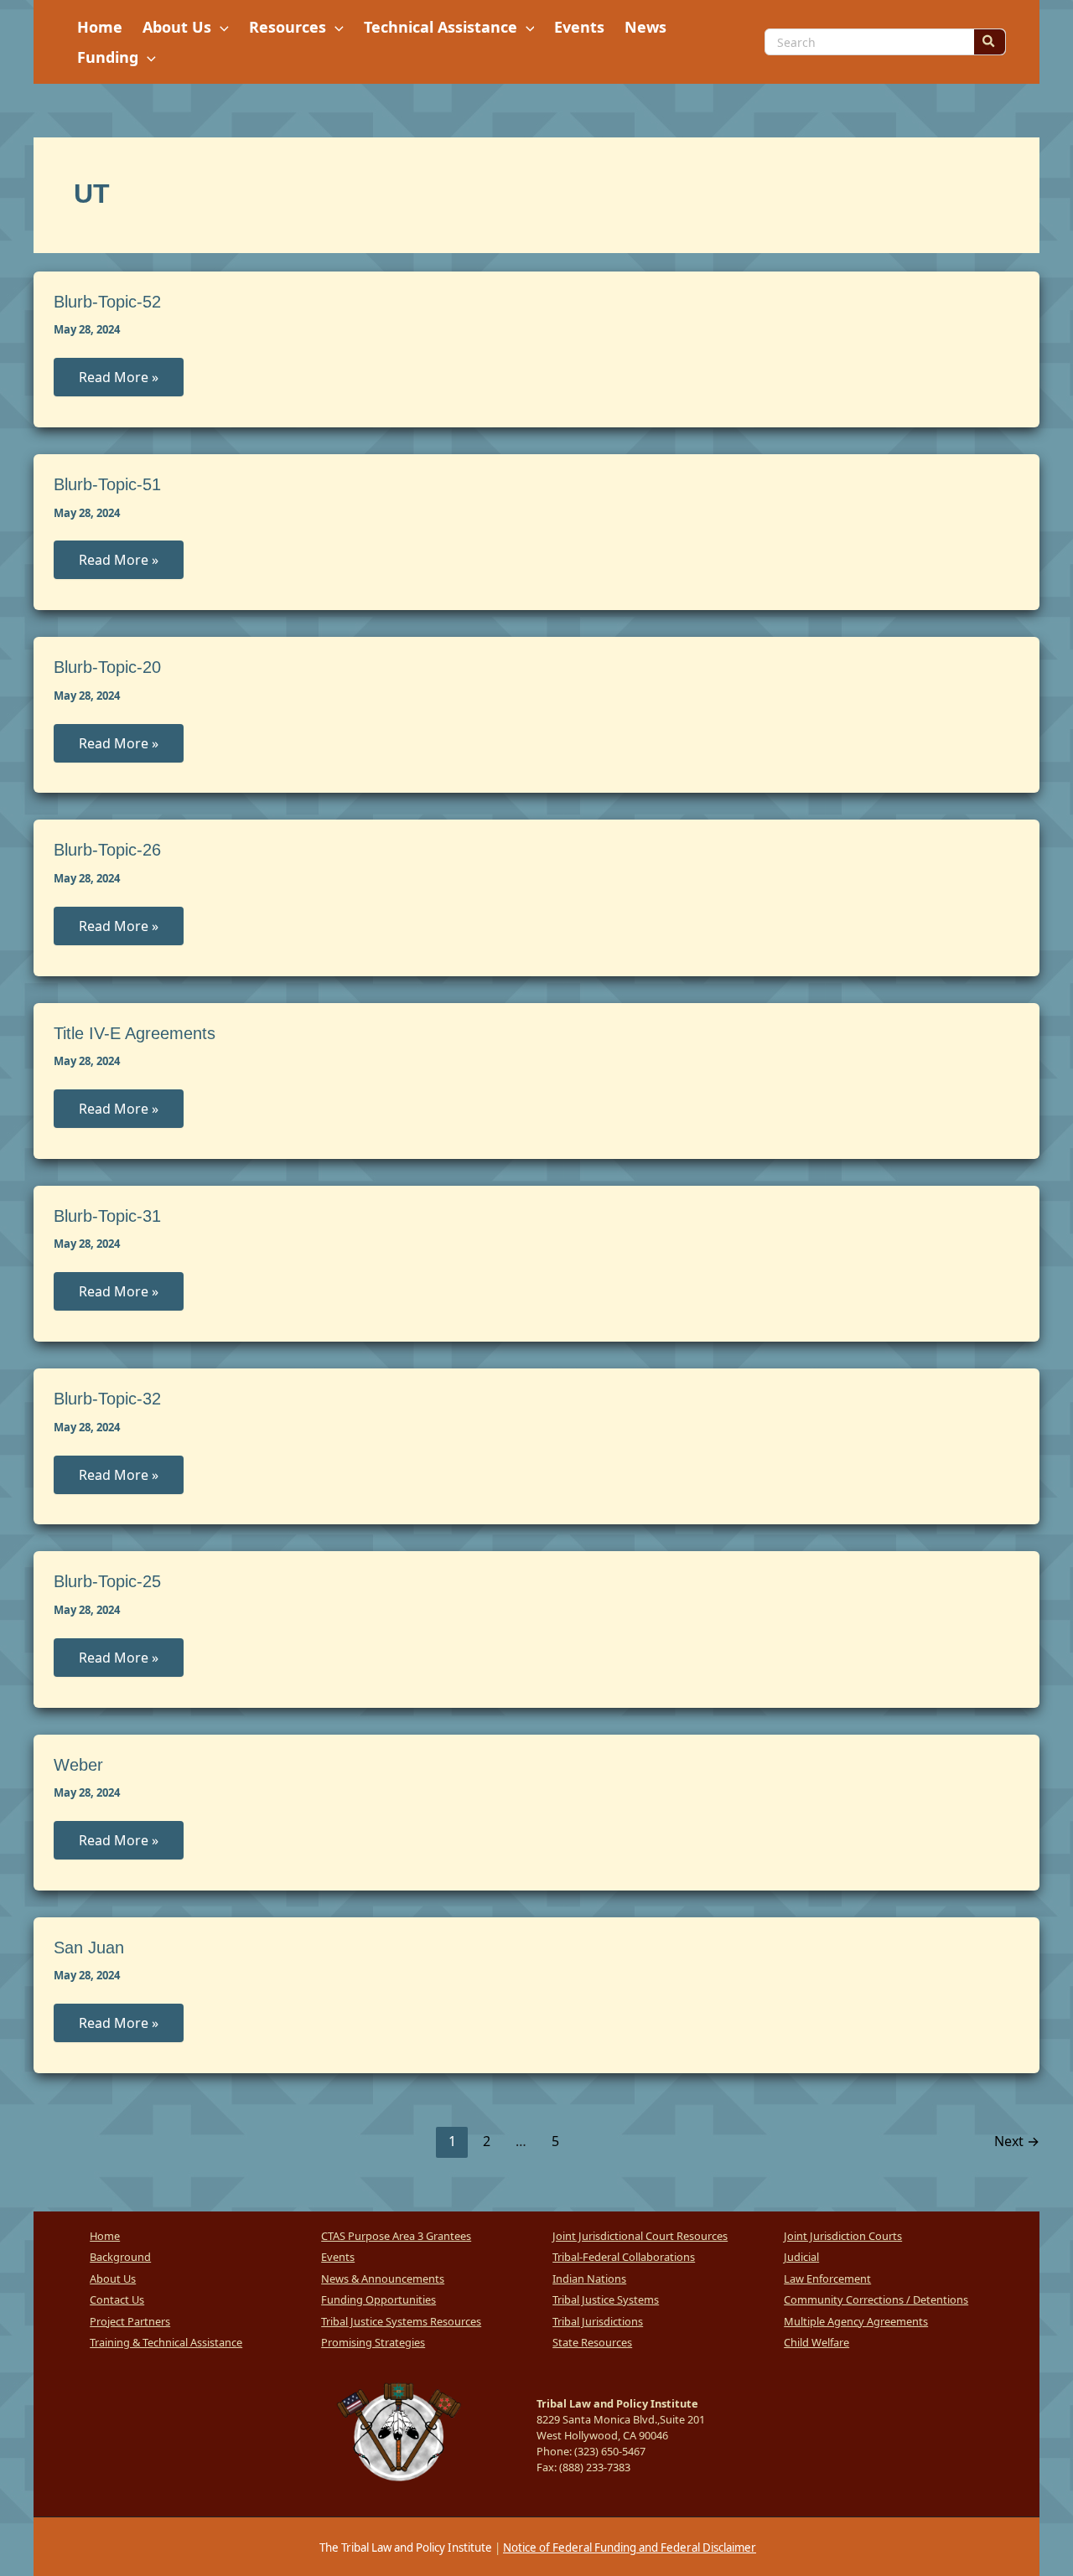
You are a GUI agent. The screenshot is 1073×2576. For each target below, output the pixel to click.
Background (120, 2257)
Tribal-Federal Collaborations (624, 2257)
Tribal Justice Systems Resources (401, 2321)
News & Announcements (383, 2279)
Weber (78, 1765)
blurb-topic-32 (107, 1399)
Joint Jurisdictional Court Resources (640, 2236)
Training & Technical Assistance (166, 2342)
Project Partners (130, 2321)
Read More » (118, 382)
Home (105, 2236)
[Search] (989, 42)
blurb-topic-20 (107, 667)
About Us (113, 2279)
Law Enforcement (827, 2279)
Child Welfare (816, 2342)
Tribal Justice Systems (606, 2299)
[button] (220, 27)
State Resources (592, 2342)
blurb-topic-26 (107, 850)
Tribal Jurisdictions (598, 2321)
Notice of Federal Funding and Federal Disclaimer (630, 2548)
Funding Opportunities (378, 2299)
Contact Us (117, 2299)
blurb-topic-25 (107, 1581)
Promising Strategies (373, 2342)
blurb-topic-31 (107, 1216)
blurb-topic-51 (107, 484)
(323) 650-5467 (610, 2451)
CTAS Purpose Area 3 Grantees (396, 2236)
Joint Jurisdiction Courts (843, 2236)
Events (338, 2257)
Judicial (801, 2257)
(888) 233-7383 (595, 2467)
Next (1017, 2141)
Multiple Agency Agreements (856, 2321)
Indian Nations (589, 2279)
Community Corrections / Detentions (876, 2299)
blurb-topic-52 (107, 302)
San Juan (89, 1948)
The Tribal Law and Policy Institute (404, 2548)
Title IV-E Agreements (135, 1033)
